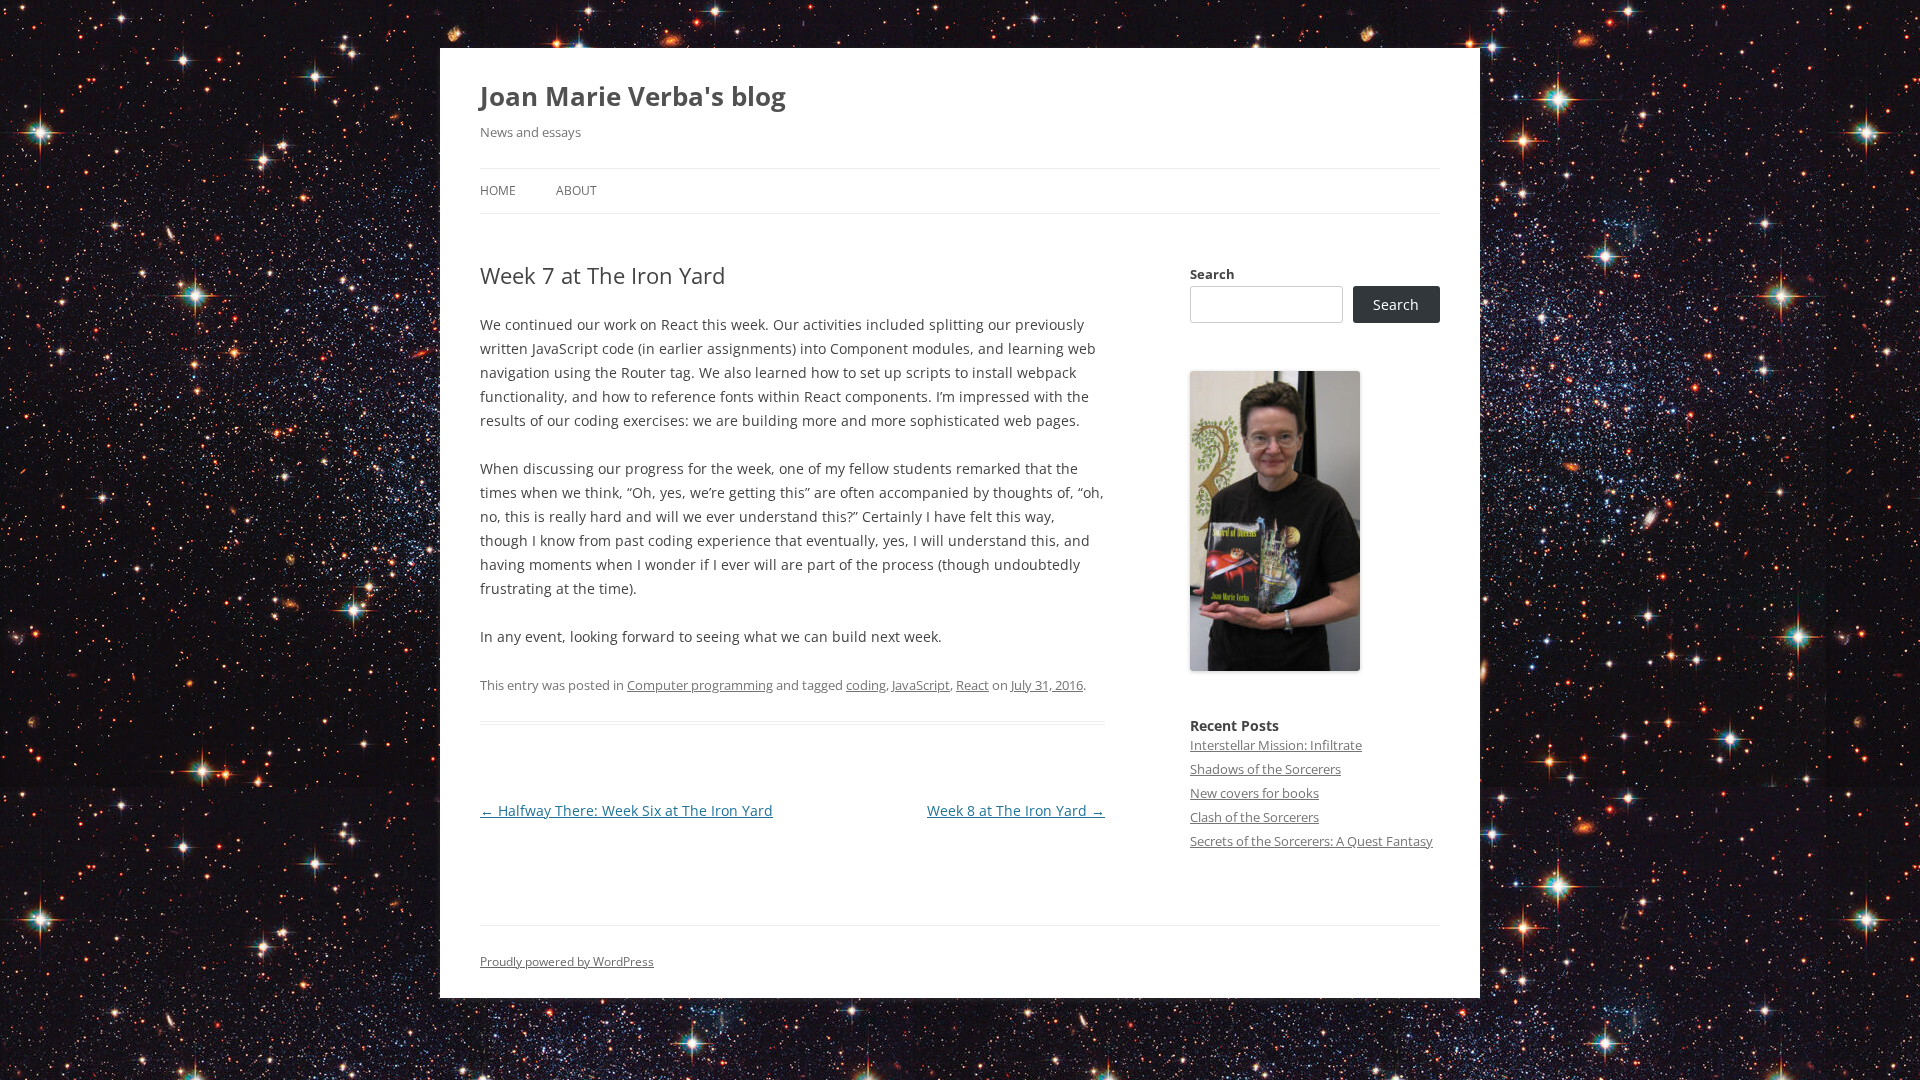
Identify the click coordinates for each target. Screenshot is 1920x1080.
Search (1212, 274)
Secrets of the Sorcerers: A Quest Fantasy (1311, 841)
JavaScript (921, 685)
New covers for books (1254, 793)
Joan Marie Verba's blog (633, 96)
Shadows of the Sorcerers (1265, 769)
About (576, 190)
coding (866, 685)
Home (498, 190)
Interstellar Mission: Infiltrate (1276, 745)
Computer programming (700, 685)
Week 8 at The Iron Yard (1016, 810)
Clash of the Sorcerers (1254, 817)
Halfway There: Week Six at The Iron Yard (626, 810)
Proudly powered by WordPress (567, 961)
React (972, 685)
